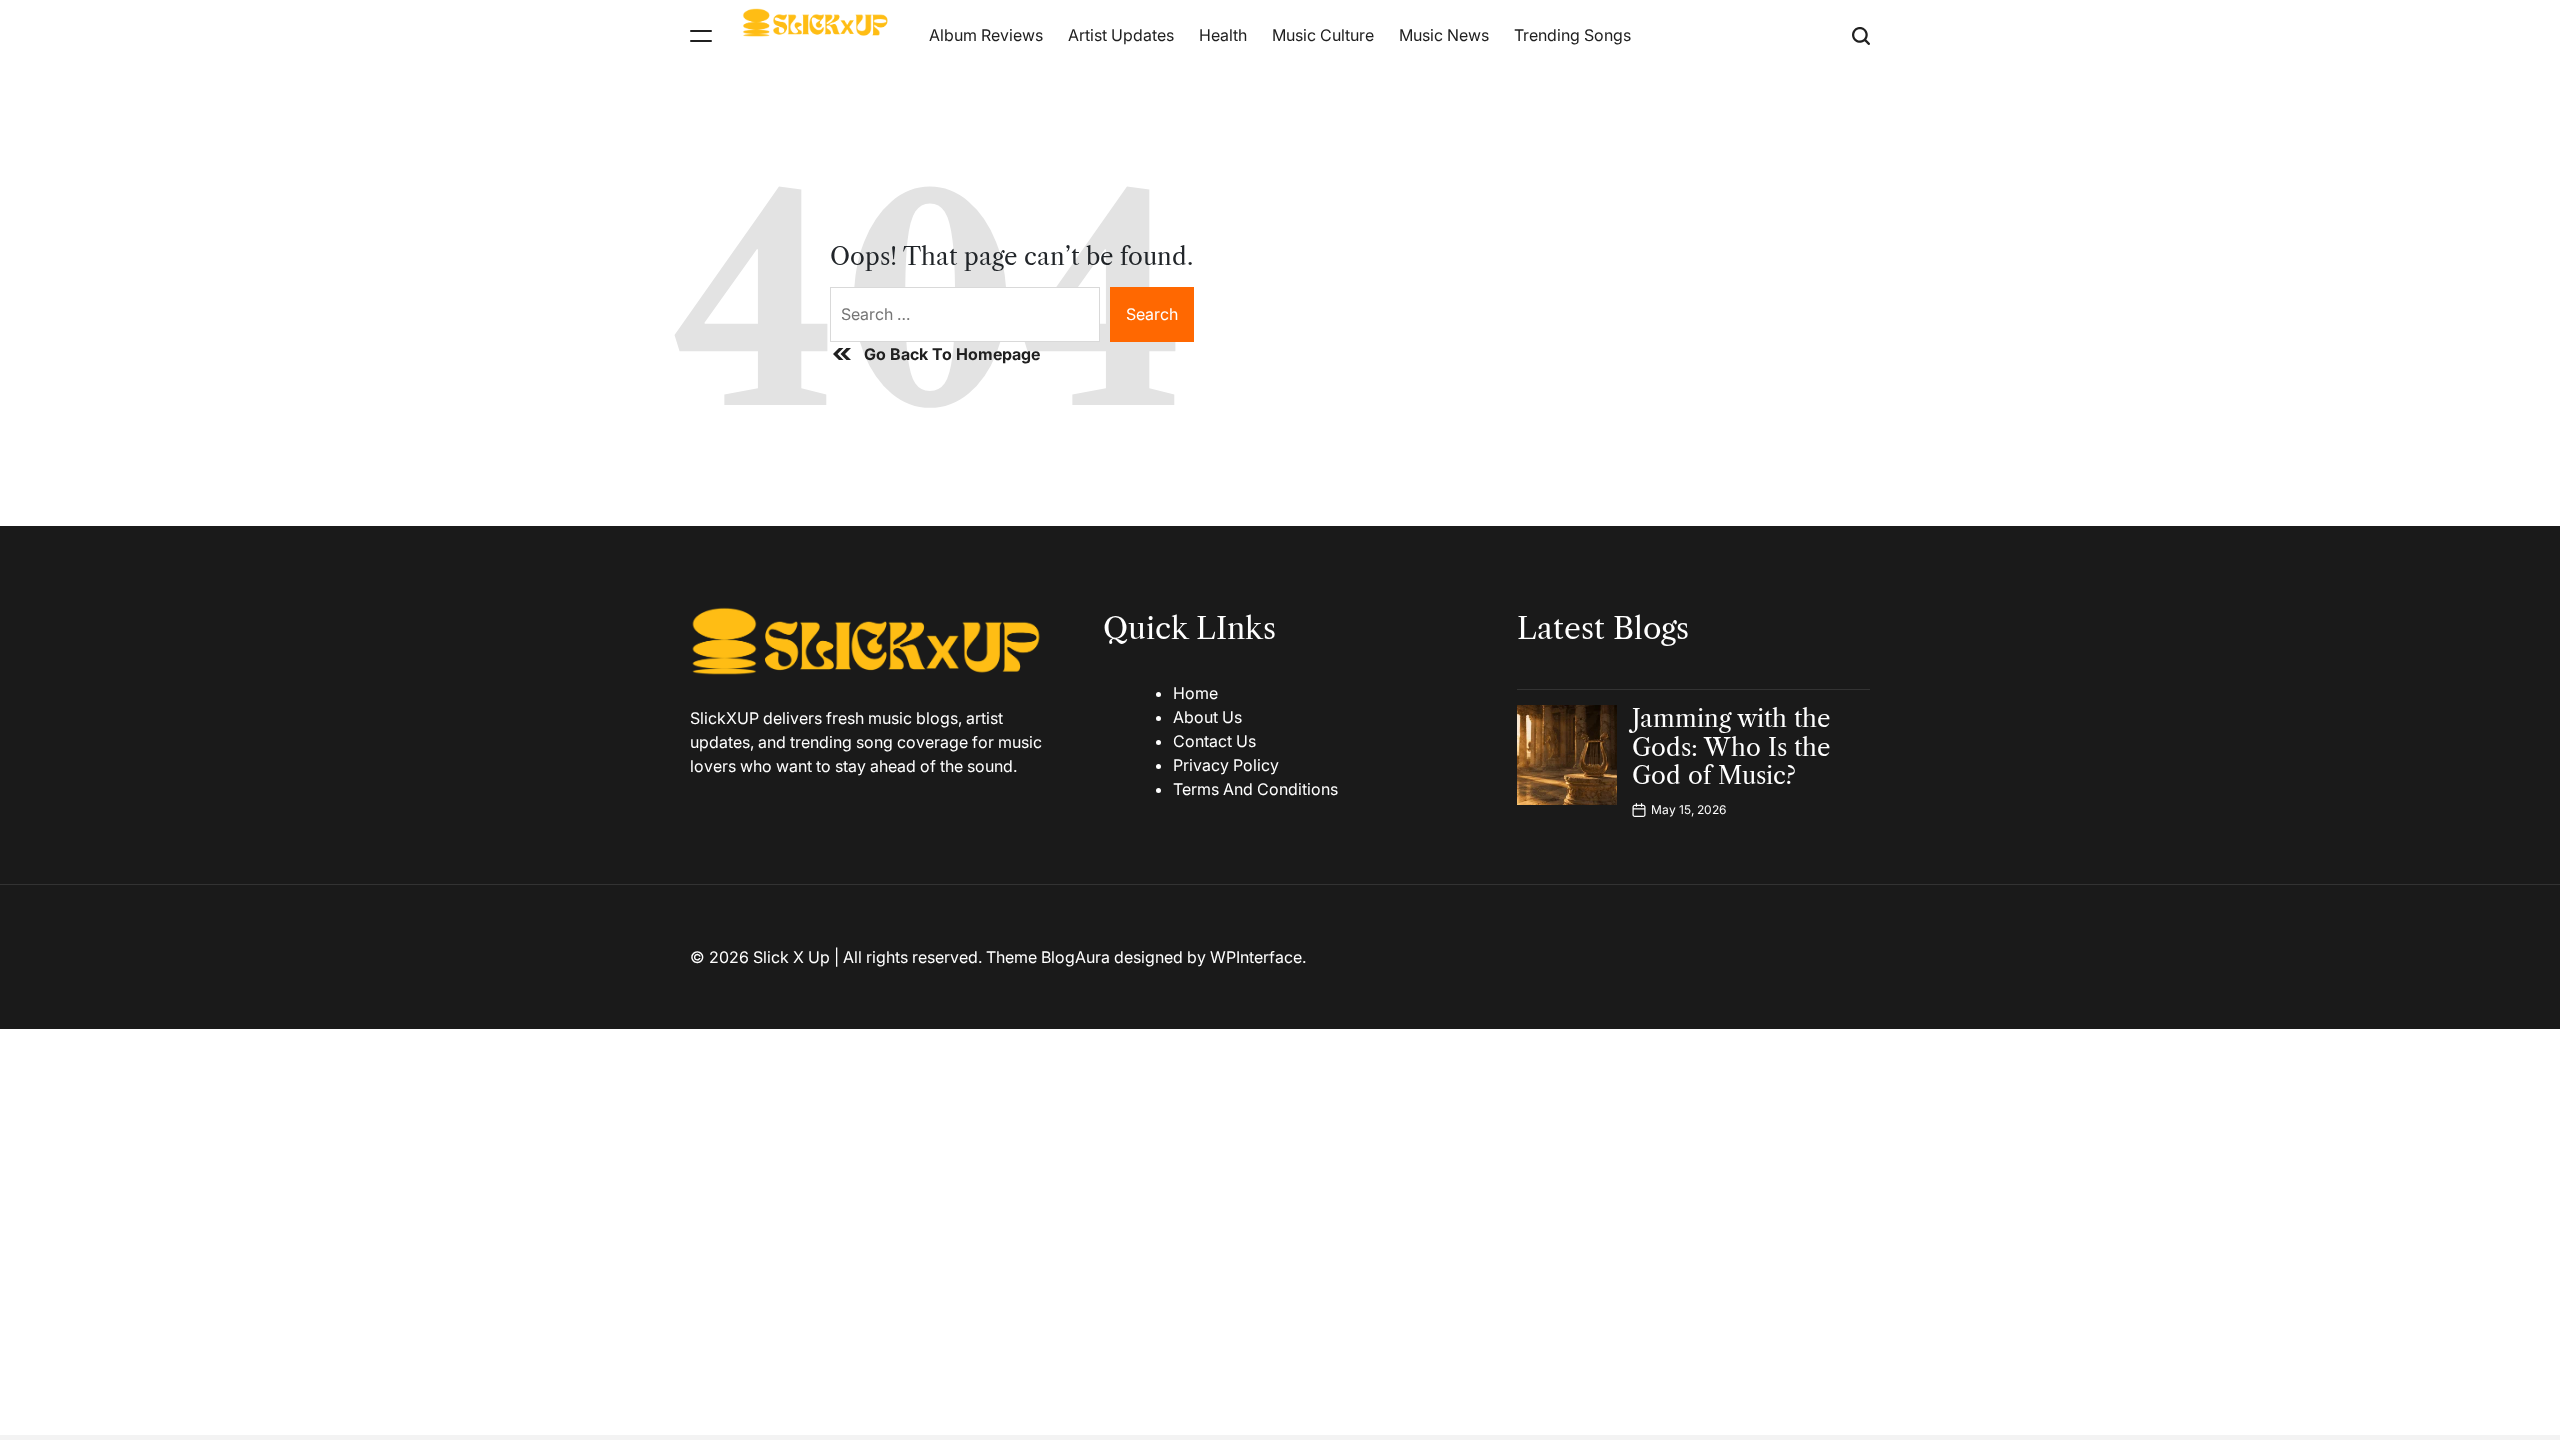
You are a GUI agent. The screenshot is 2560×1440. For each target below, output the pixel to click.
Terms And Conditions (1255, 789)
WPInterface (1256, 957)
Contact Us (1214, 741)
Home (1195, 693)
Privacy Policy (1226, 765)
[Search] (1861, 35)
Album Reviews (986, 35)
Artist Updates (1121, 35)
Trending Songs (1572, 35)
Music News (1444, 35)
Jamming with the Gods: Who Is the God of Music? (1731, 747)
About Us (1207, 717)
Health (1223, 35)
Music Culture (1323, 35)
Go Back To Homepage (952, 354)
